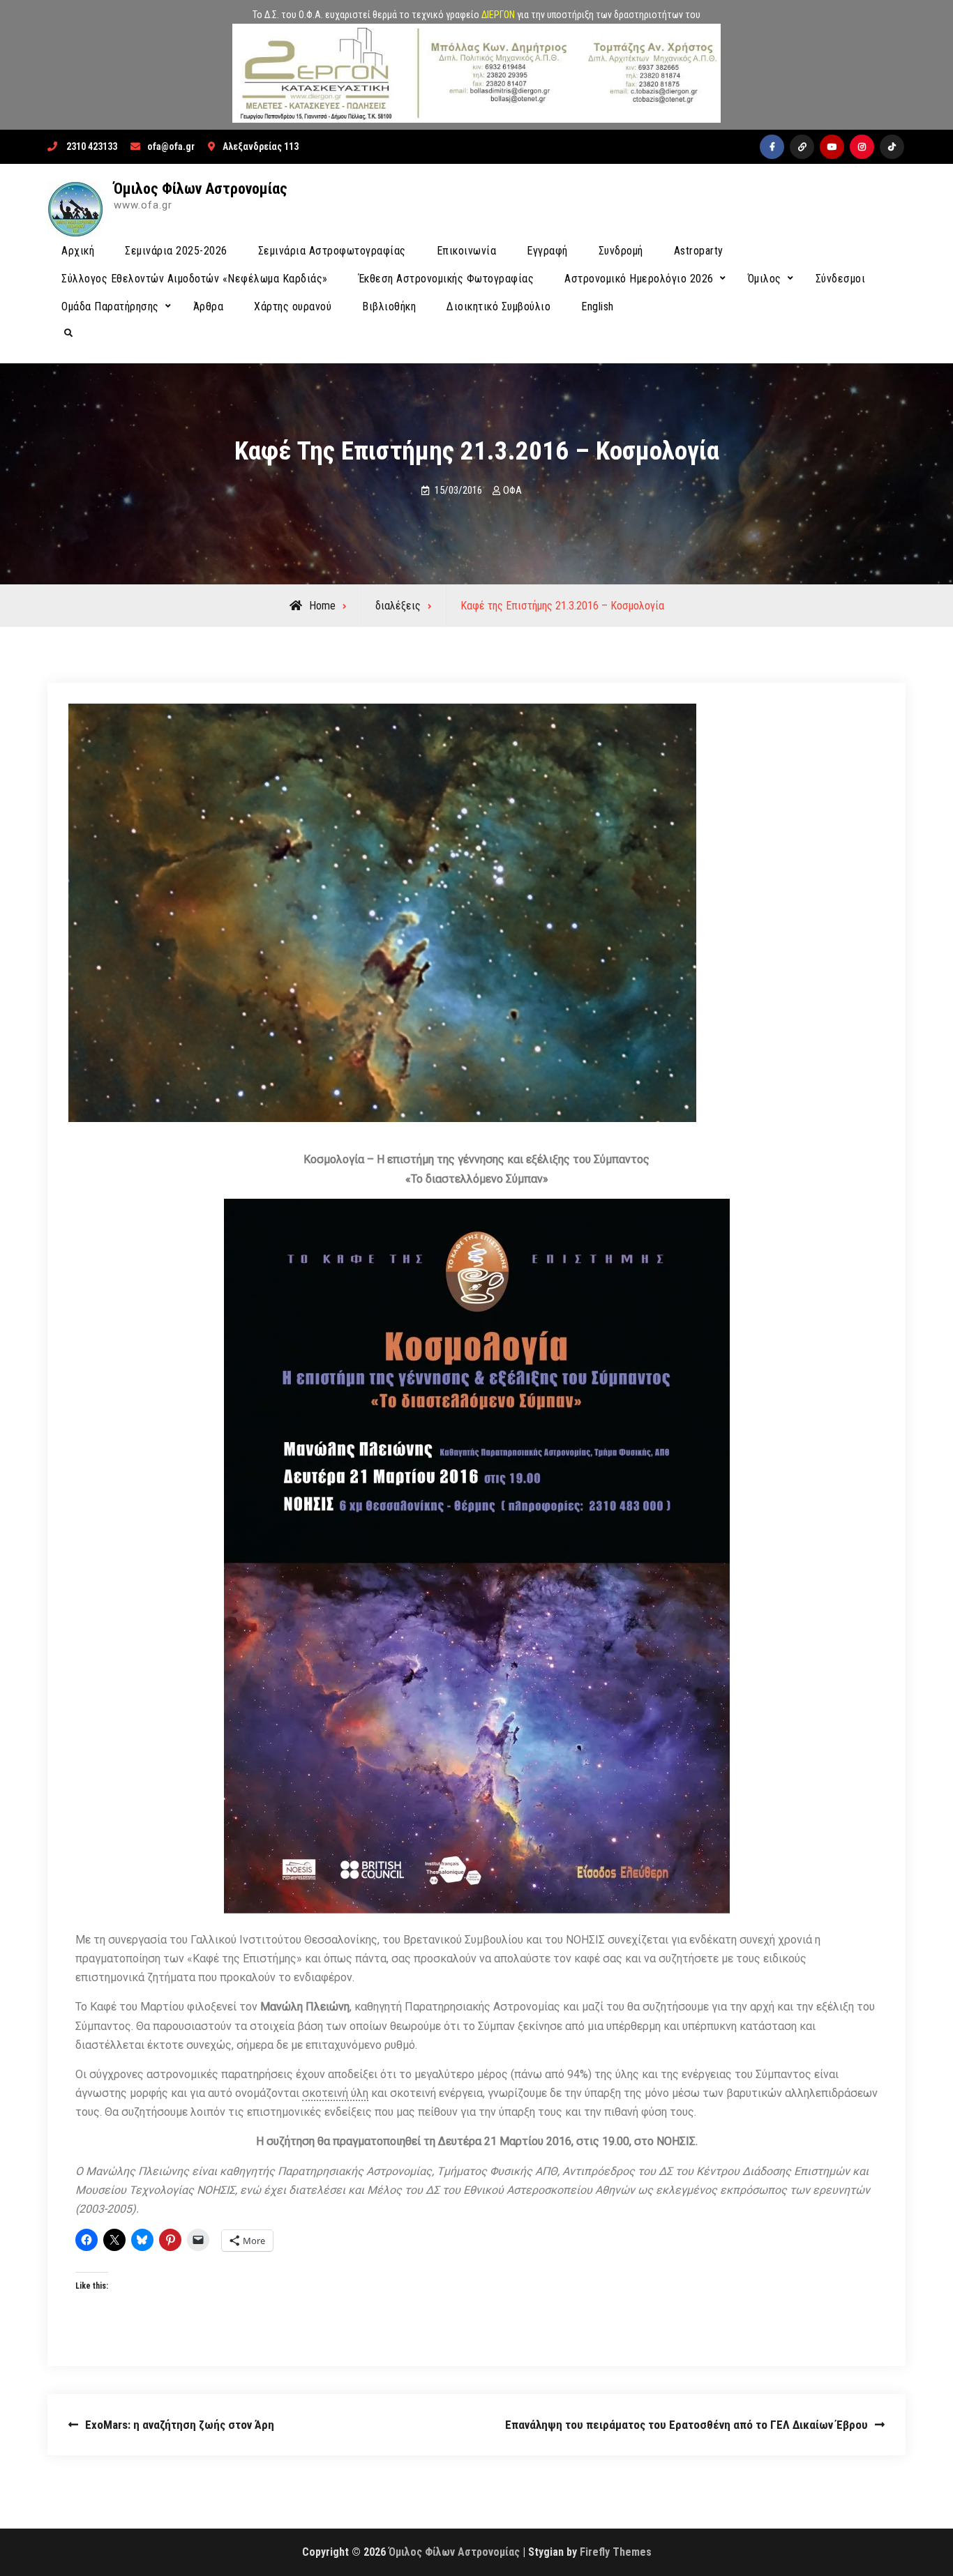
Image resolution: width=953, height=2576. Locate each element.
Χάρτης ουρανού (293, 306)
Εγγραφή (547, 251)
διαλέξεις (398, 606)
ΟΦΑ (512, 490)
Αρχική (78, 251)
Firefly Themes (616, 2552)
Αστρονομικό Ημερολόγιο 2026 (639, 279)
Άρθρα (209, 306)
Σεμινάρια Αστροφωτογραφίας (332, 251)
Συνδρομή (621, 251)
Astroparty (699, 251)
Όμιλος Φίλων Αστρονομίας (201, 189)
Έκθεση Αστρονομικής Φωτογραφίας (447, 279)
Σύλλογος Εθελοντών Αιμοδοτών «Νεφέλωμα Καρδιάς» (195, 279)
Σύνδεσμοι (841, 279)
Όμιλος (765, 279)
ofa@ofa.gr (171, 146)
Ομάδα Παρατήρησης (110, 306)
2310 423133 (92, 146)
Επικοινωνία (467, 251)
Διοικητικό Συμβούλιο (498, 306)
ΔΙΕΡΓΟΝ (498, 15)
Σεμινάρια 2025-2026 (176, 251)
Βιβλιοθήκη (389, 306)
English (598, 306)
